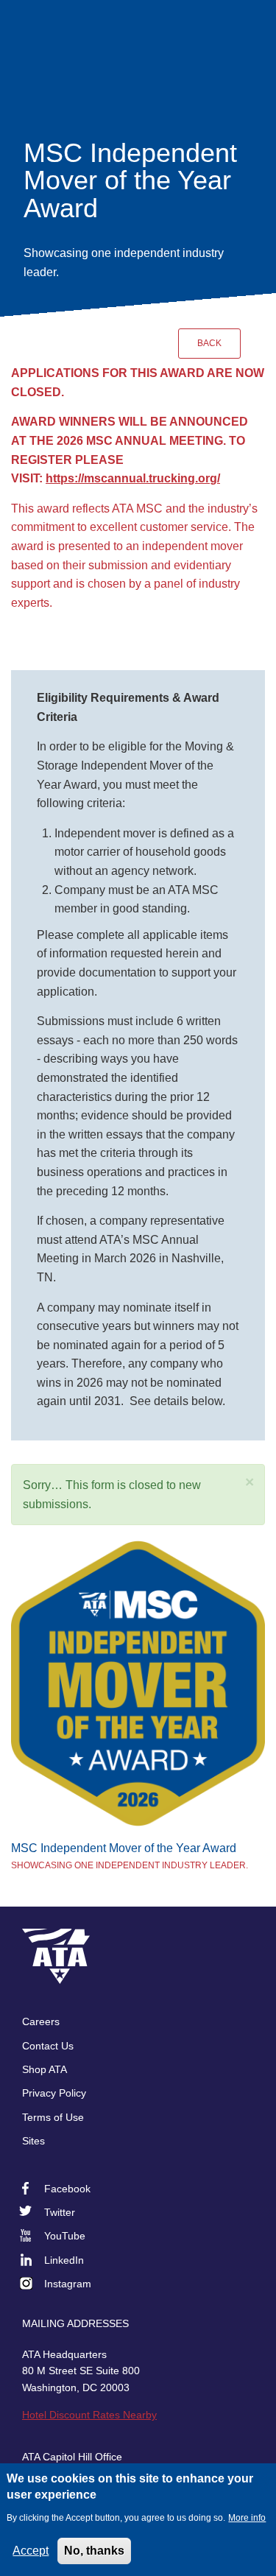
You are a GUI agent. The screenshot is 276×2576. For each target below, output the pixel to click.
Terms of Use (53, 2117)
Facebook (67, 2189)
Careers (41, 2021)
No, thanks (94, 2551)
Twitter (60, 2212)
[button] (250, 1482)
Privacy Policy (54, 2093)
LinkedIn (64, 2260)
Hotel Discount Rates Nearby (89, 2415)
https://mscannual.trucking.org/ (133, 478)
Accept (31, 2551)
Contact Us (48, 2046)
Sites (33, 2141)
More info (247, 2518)
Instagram (68, 2284)
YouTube (65, 2236)
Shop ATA (45, 2069)
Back (209, 343)
